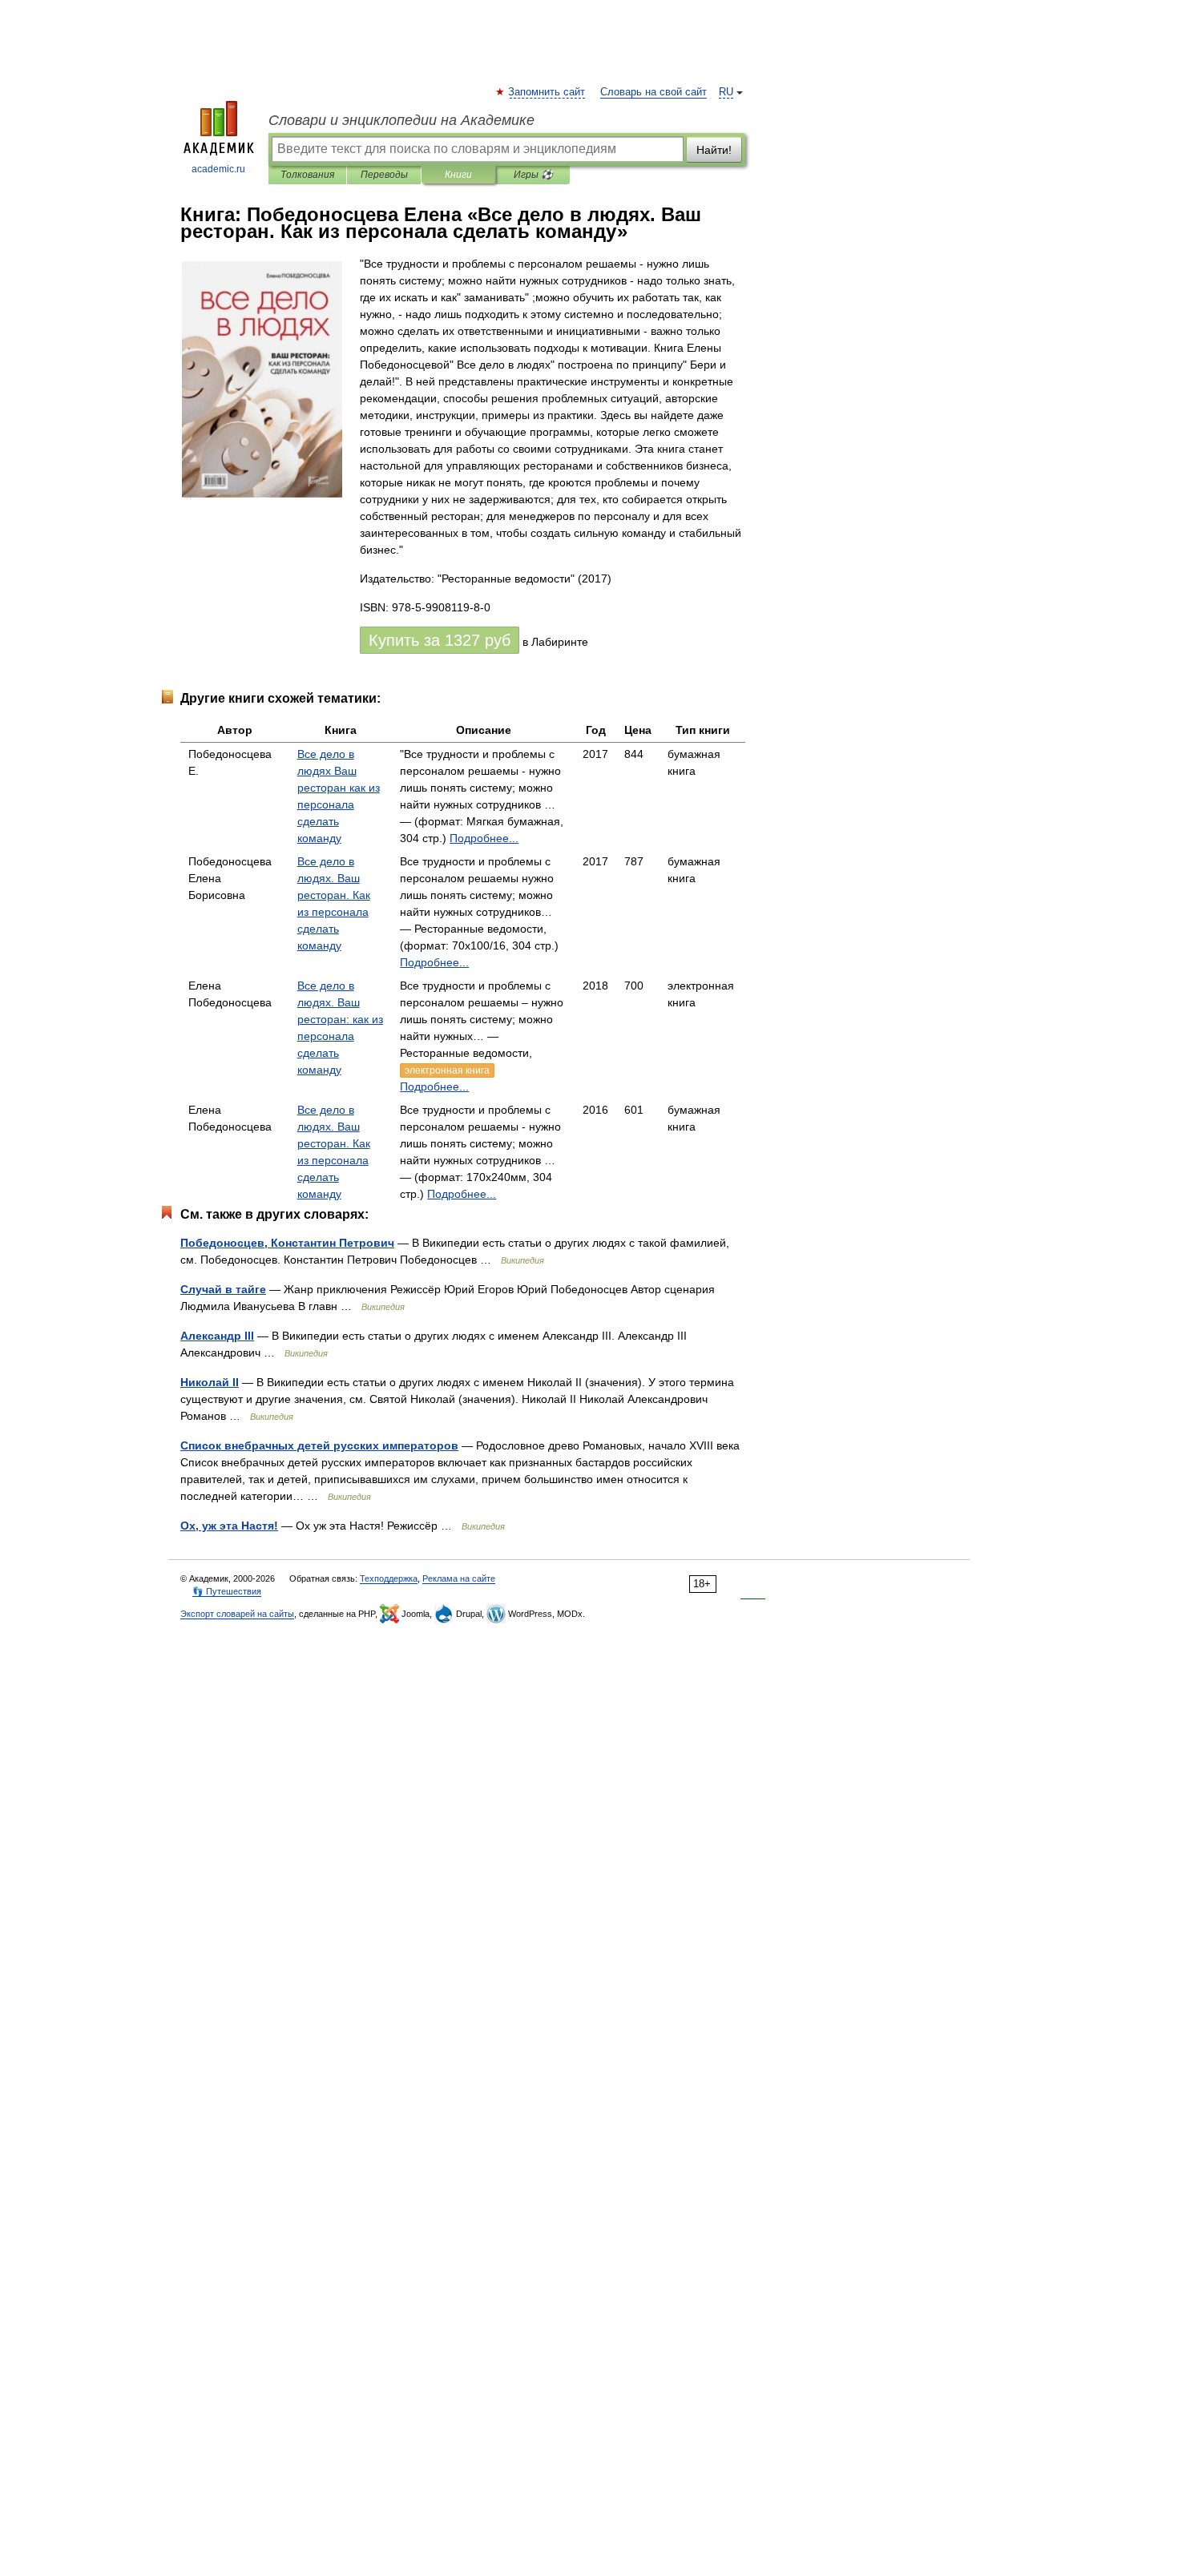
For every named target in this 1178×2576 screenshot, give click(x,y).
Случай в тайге (223, 1289)
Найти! (714, 150)
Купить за (440, 640)
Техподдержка (389, 1578)
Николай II (210, 1382)
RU (726, 92)
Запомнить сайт (547, 92)
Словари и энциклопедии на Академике (401, 120)
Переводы (384, 175)
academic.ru (218, 169)
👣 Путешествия (227, 1591)
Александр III (217, 1336)
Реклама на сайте (459, 1578)
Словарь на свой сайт (654, 92)
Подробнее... (484, 838)
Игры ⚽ (533, 175)
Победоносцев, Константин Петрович (287, 1243)
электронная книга (447, 1070)
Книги (458, 175)
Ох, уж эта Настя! (229, 1526)
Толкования (307, 175)
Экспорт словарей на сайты (237, 1614)
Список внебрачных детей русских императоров (319, 1445)
